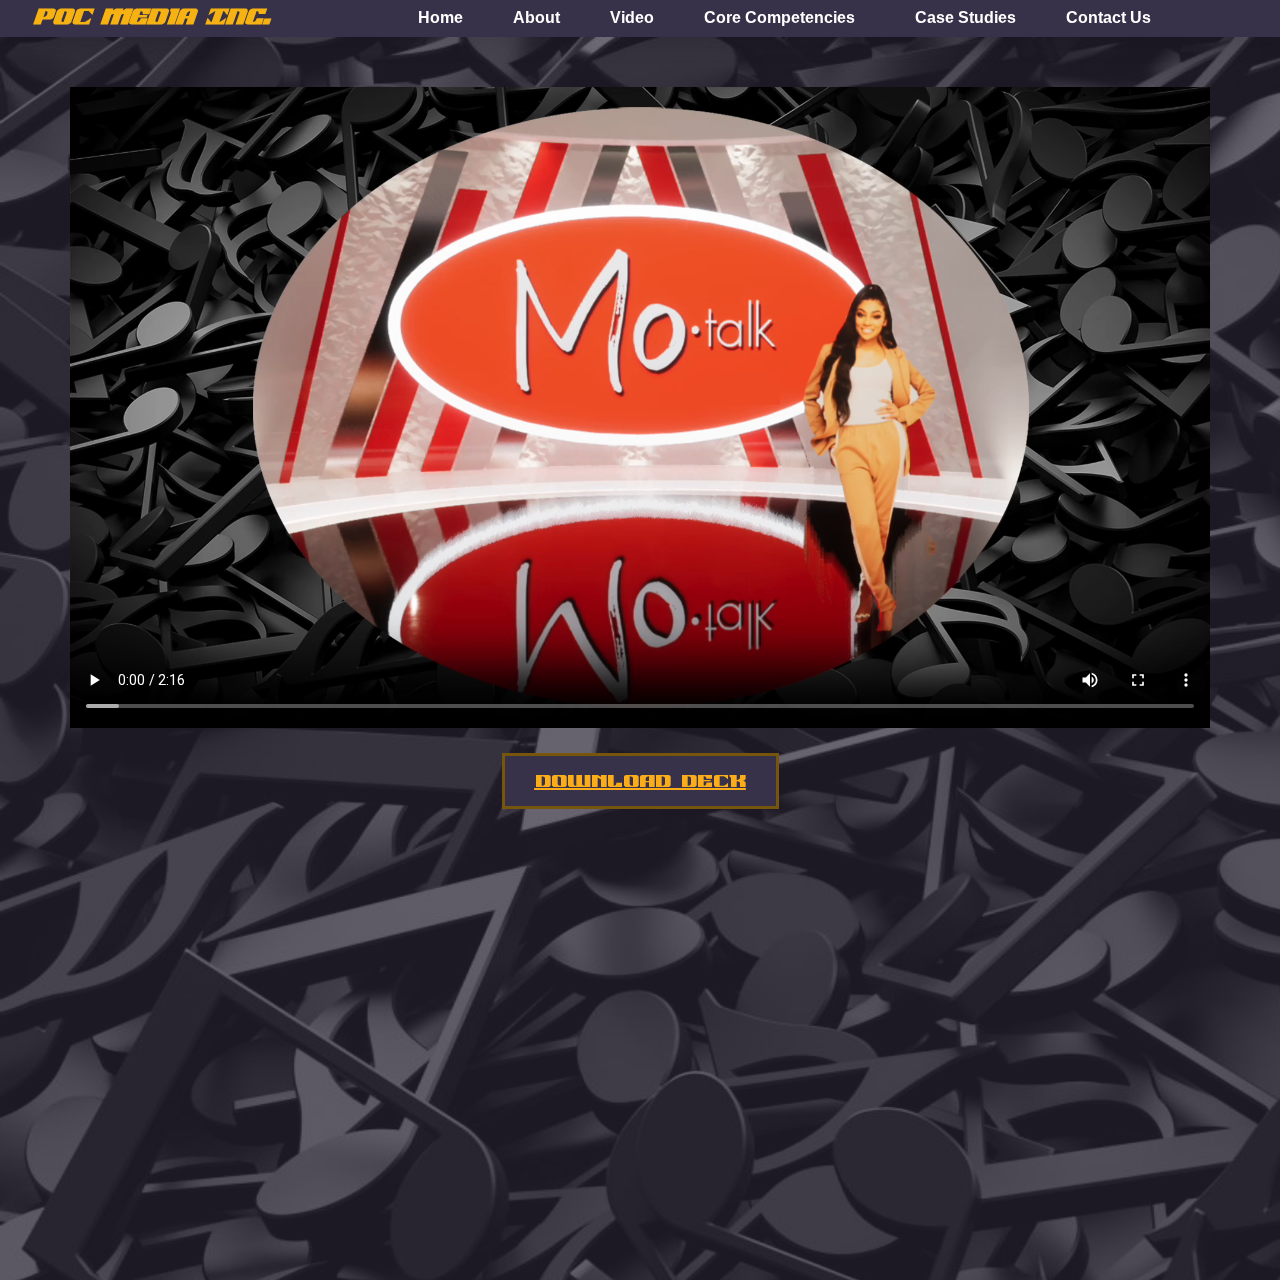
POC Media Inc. (151, 17)
